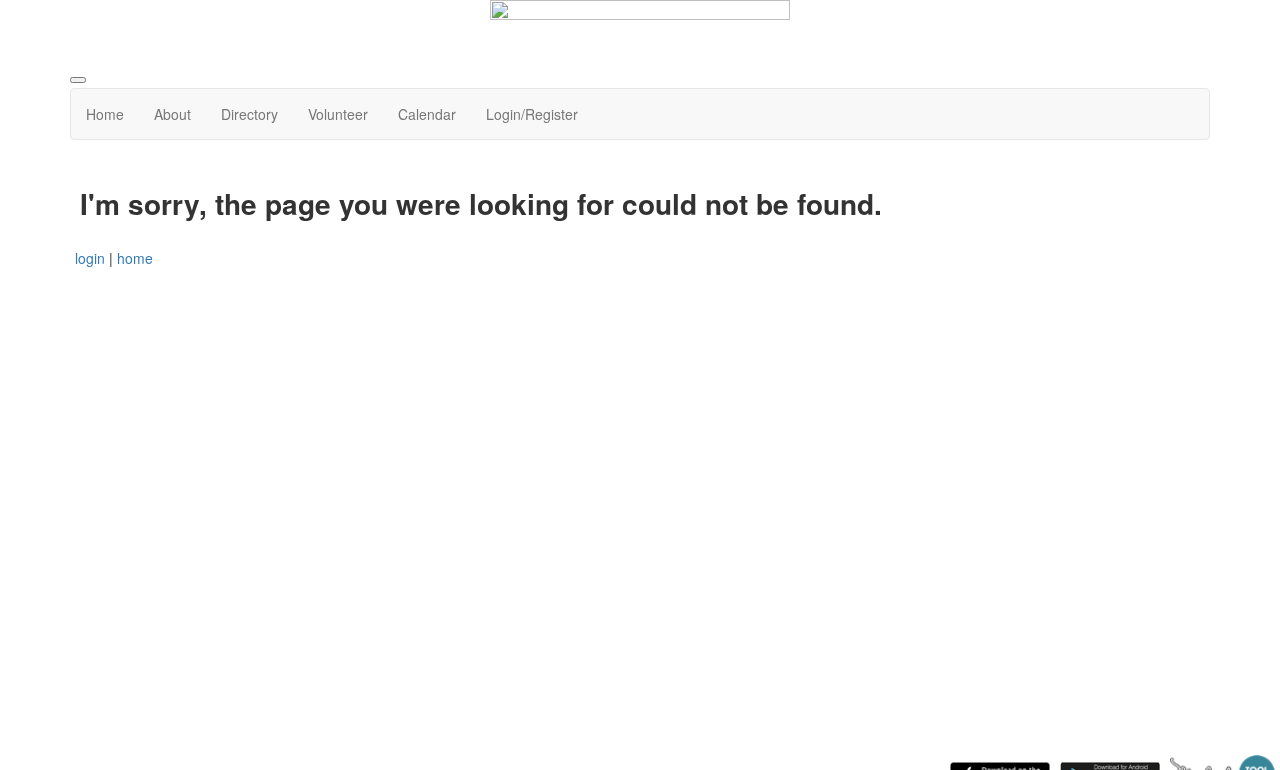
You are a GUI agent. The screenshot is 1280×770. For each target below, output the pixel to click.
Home (105, 114)
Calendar (427, 114)
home (135, 258)
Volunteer (338, 114)
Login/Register (532, 114)
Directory (249, 114)
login (90, 258)
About (172, 114)
